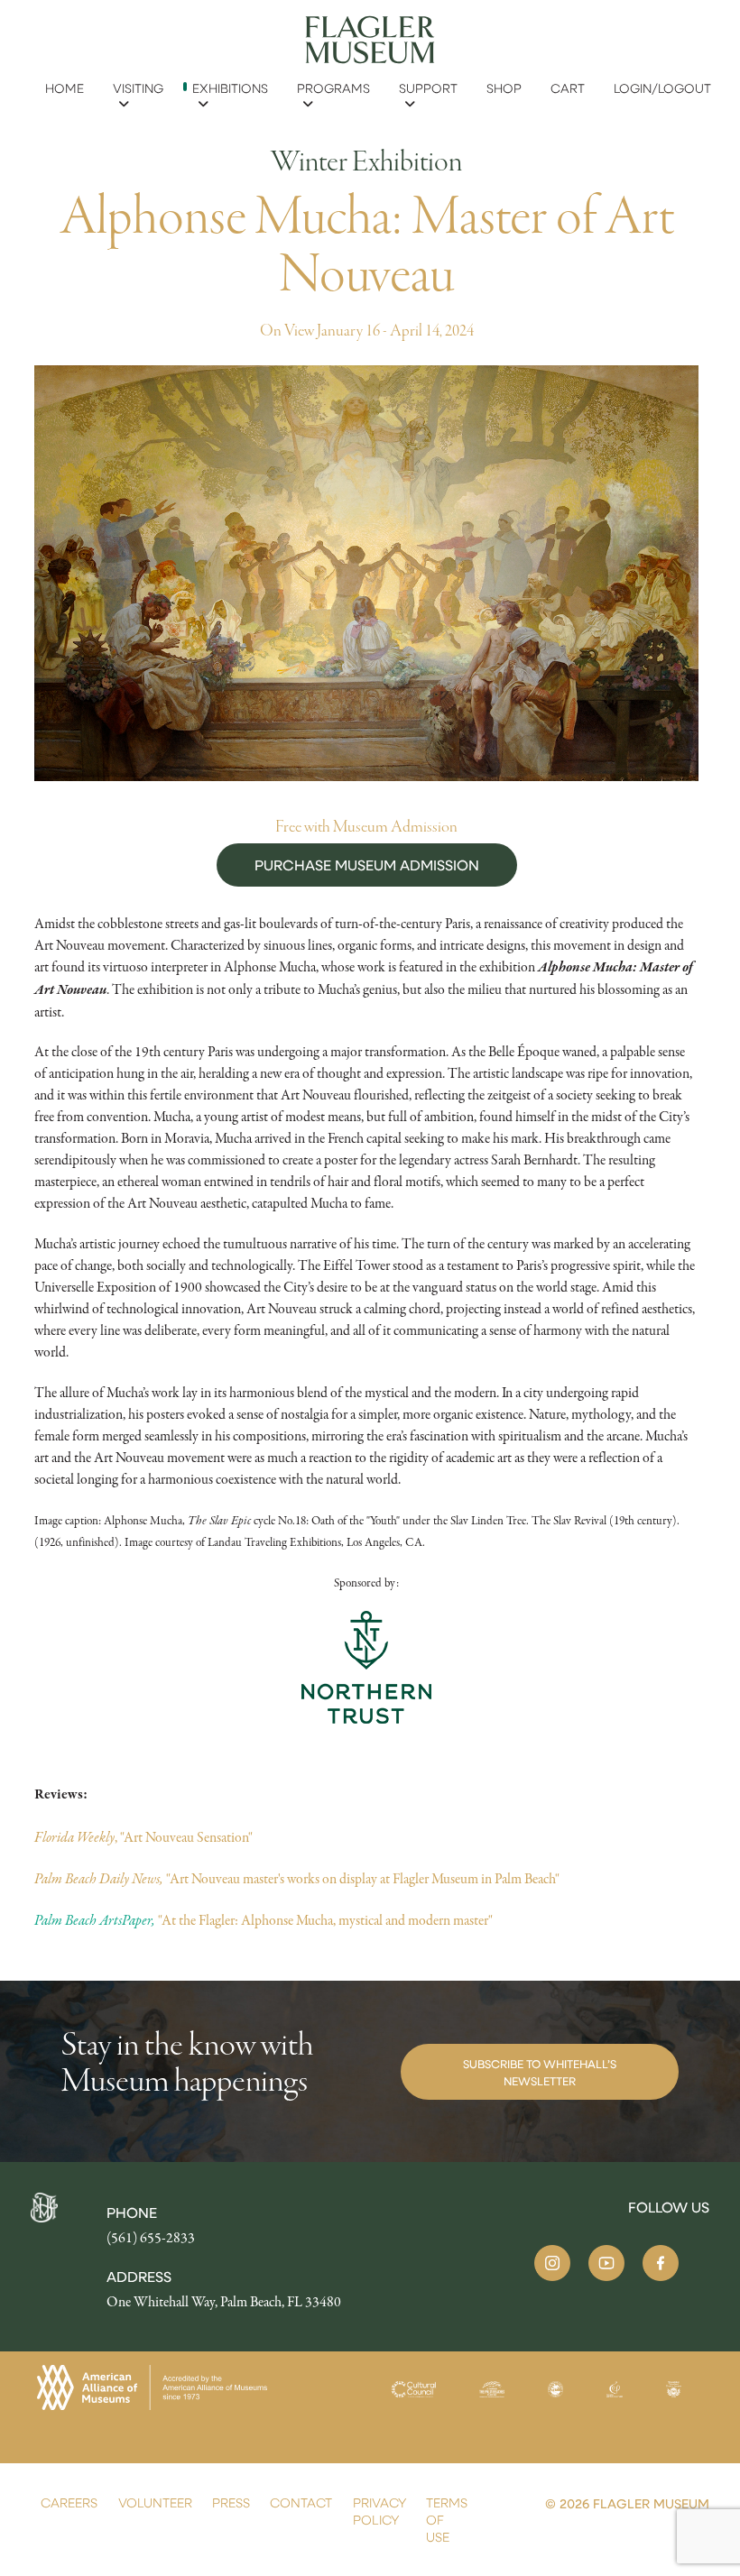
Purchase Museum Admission (367, 865)
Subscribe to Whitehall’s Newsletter (540, 2072)
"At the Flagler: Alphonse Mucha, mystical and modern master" (265, 1920)
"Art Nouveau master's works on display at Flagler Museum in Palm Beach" (297, 1879)
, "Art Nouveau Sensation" (143, 1837)
